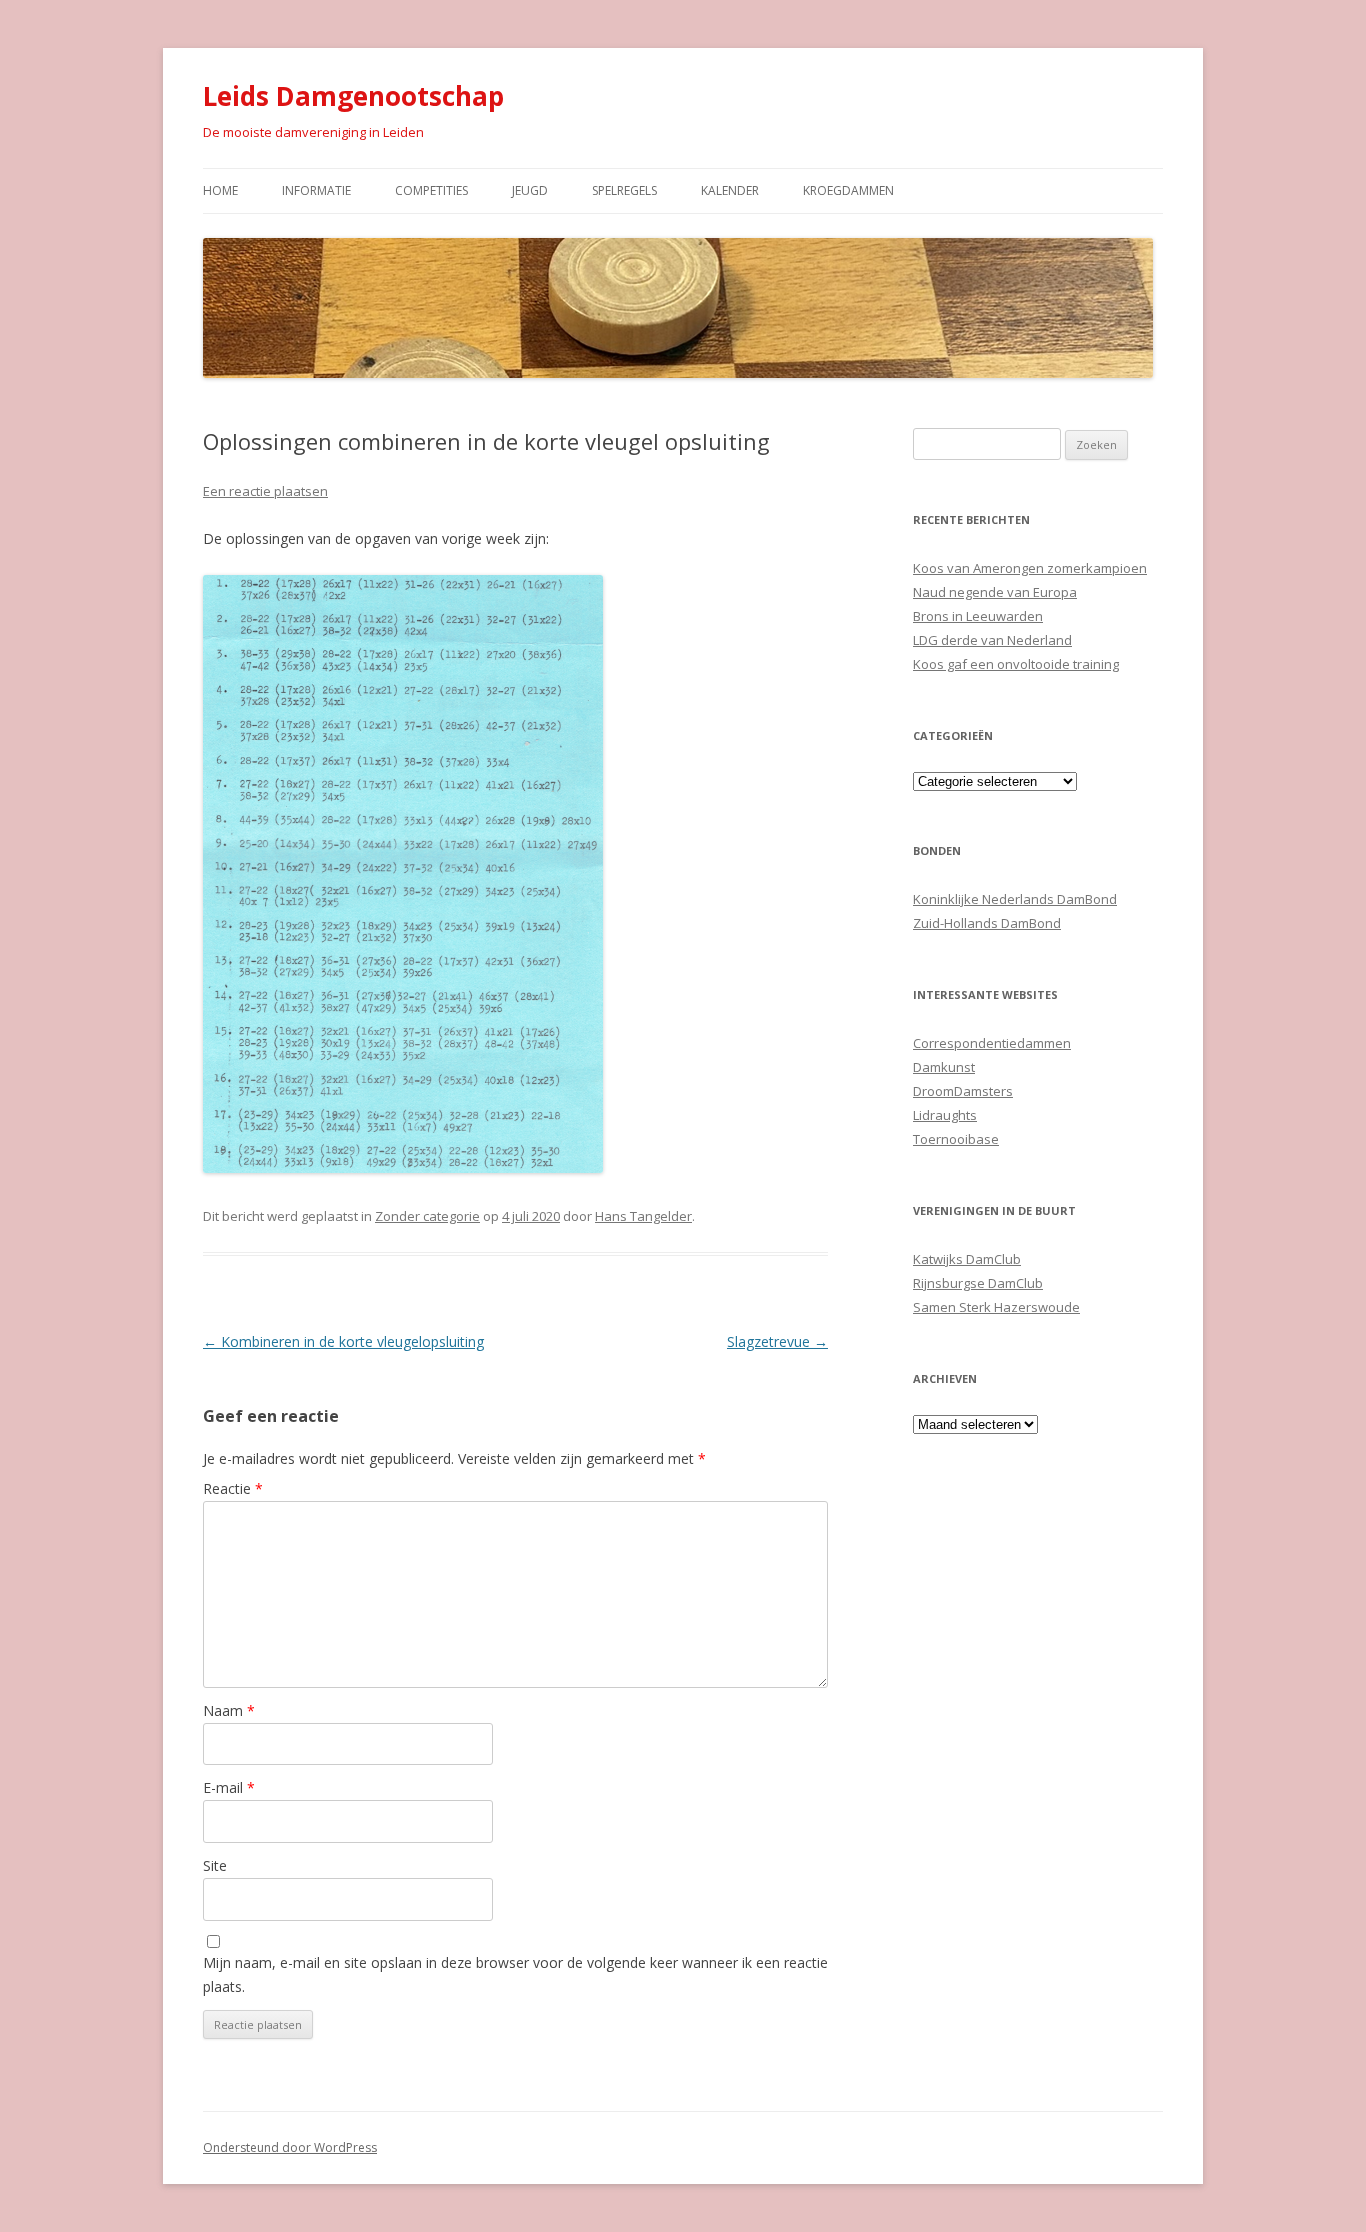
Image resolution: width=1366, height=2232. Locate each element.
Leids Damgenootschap (353, 96)
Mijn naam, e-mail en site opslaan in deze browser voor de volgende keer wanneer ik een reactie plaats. (515, 1974)
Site (215, 1865)
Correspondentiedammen (992, 1043)
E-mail (229, 1787)
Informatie (316, 190)
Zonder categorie (427, 1216)
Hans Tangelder (643, 1216)
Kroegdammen (848, 190)
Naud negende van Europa (995, 592)
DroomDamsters (963, 1091)
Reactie (233, 1488)
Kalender (730, 190)
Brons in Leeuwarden (978, 616)
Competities (431, 190)
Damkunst (944, 1067)
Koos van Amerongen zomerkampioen (1030, 568)
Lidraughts (945, 1115)
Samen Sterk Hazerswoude (996, 1307)
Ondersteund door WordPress (290, 2147)
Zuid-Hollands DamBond (987, 923)
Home (220, 190)
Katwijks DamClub (967, 1259)
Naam (229, 1710)
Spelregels (624, 190)
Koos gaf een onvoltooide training (1016, 664)
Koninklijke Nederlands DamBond (1015, 899)
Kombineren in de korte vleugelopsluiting (343, 1341)
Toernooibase (956, 1139)
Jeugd (530, 190)
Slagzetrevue (777, 1341)
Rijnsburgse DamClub (978, 1283)
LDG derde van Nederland (992, 640)
